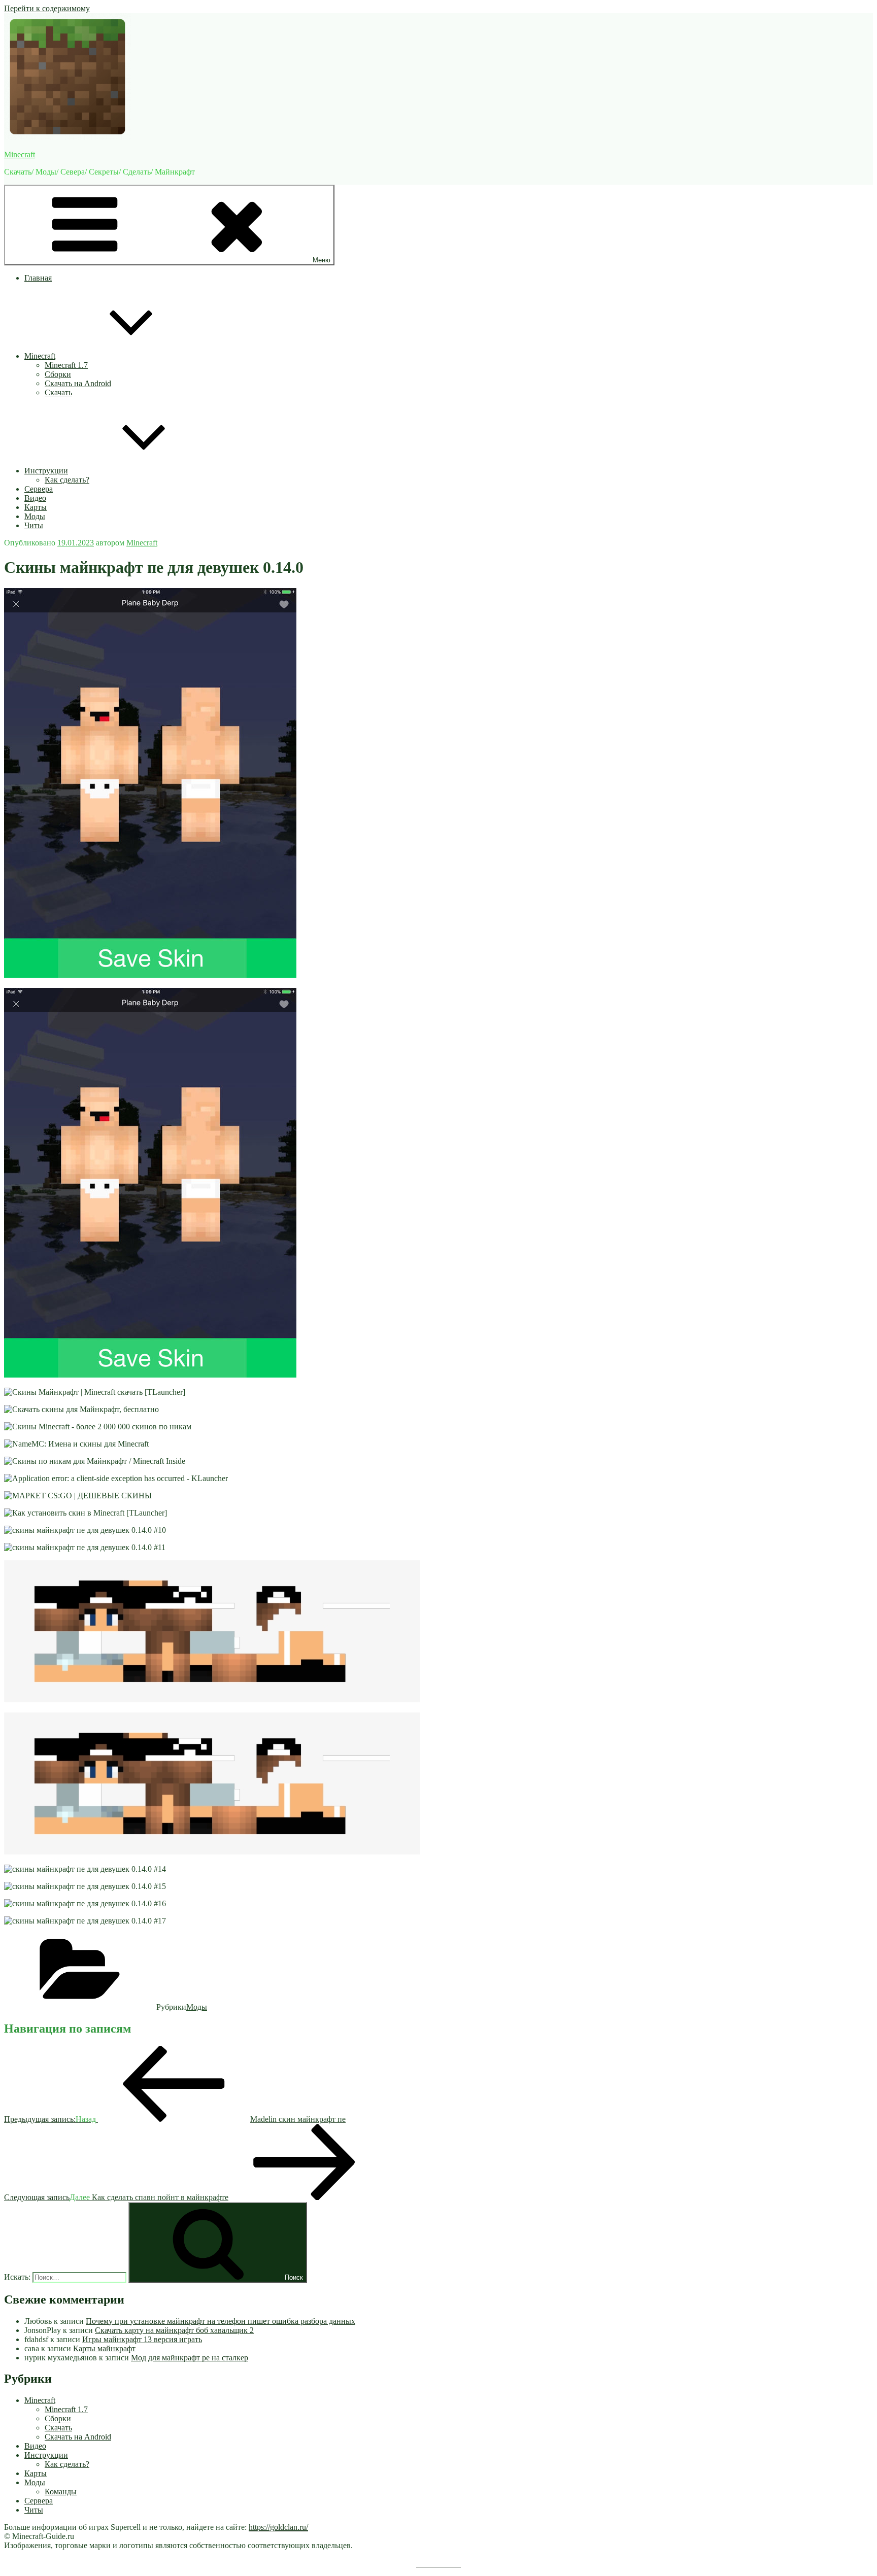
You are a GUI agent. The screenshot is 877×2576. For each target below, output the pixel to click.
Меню (322, 260)
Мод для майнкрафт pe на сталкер (190, 2358)
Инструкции (46, 471)
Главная (38, 278)
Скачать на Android (78, 383)
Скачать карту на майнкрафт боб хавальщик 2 (174, 2330)
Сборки (58, 374)
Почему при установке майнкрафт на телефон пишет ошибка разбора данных (221, 2321)
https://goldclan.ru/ (278, 2527)
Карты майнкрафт (104, 2348)
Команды (61, 2492)
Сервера (39, 489)
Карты (36, 507)
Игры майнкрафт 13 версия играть (142, 2339)
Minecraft (20, 154)
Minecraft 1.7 (66, 365)
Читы (34, 525)
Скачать (58, 392)
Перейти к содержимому (47, 8)
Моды (35, 516)
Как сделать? (67, 480)
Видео (35, 498)
